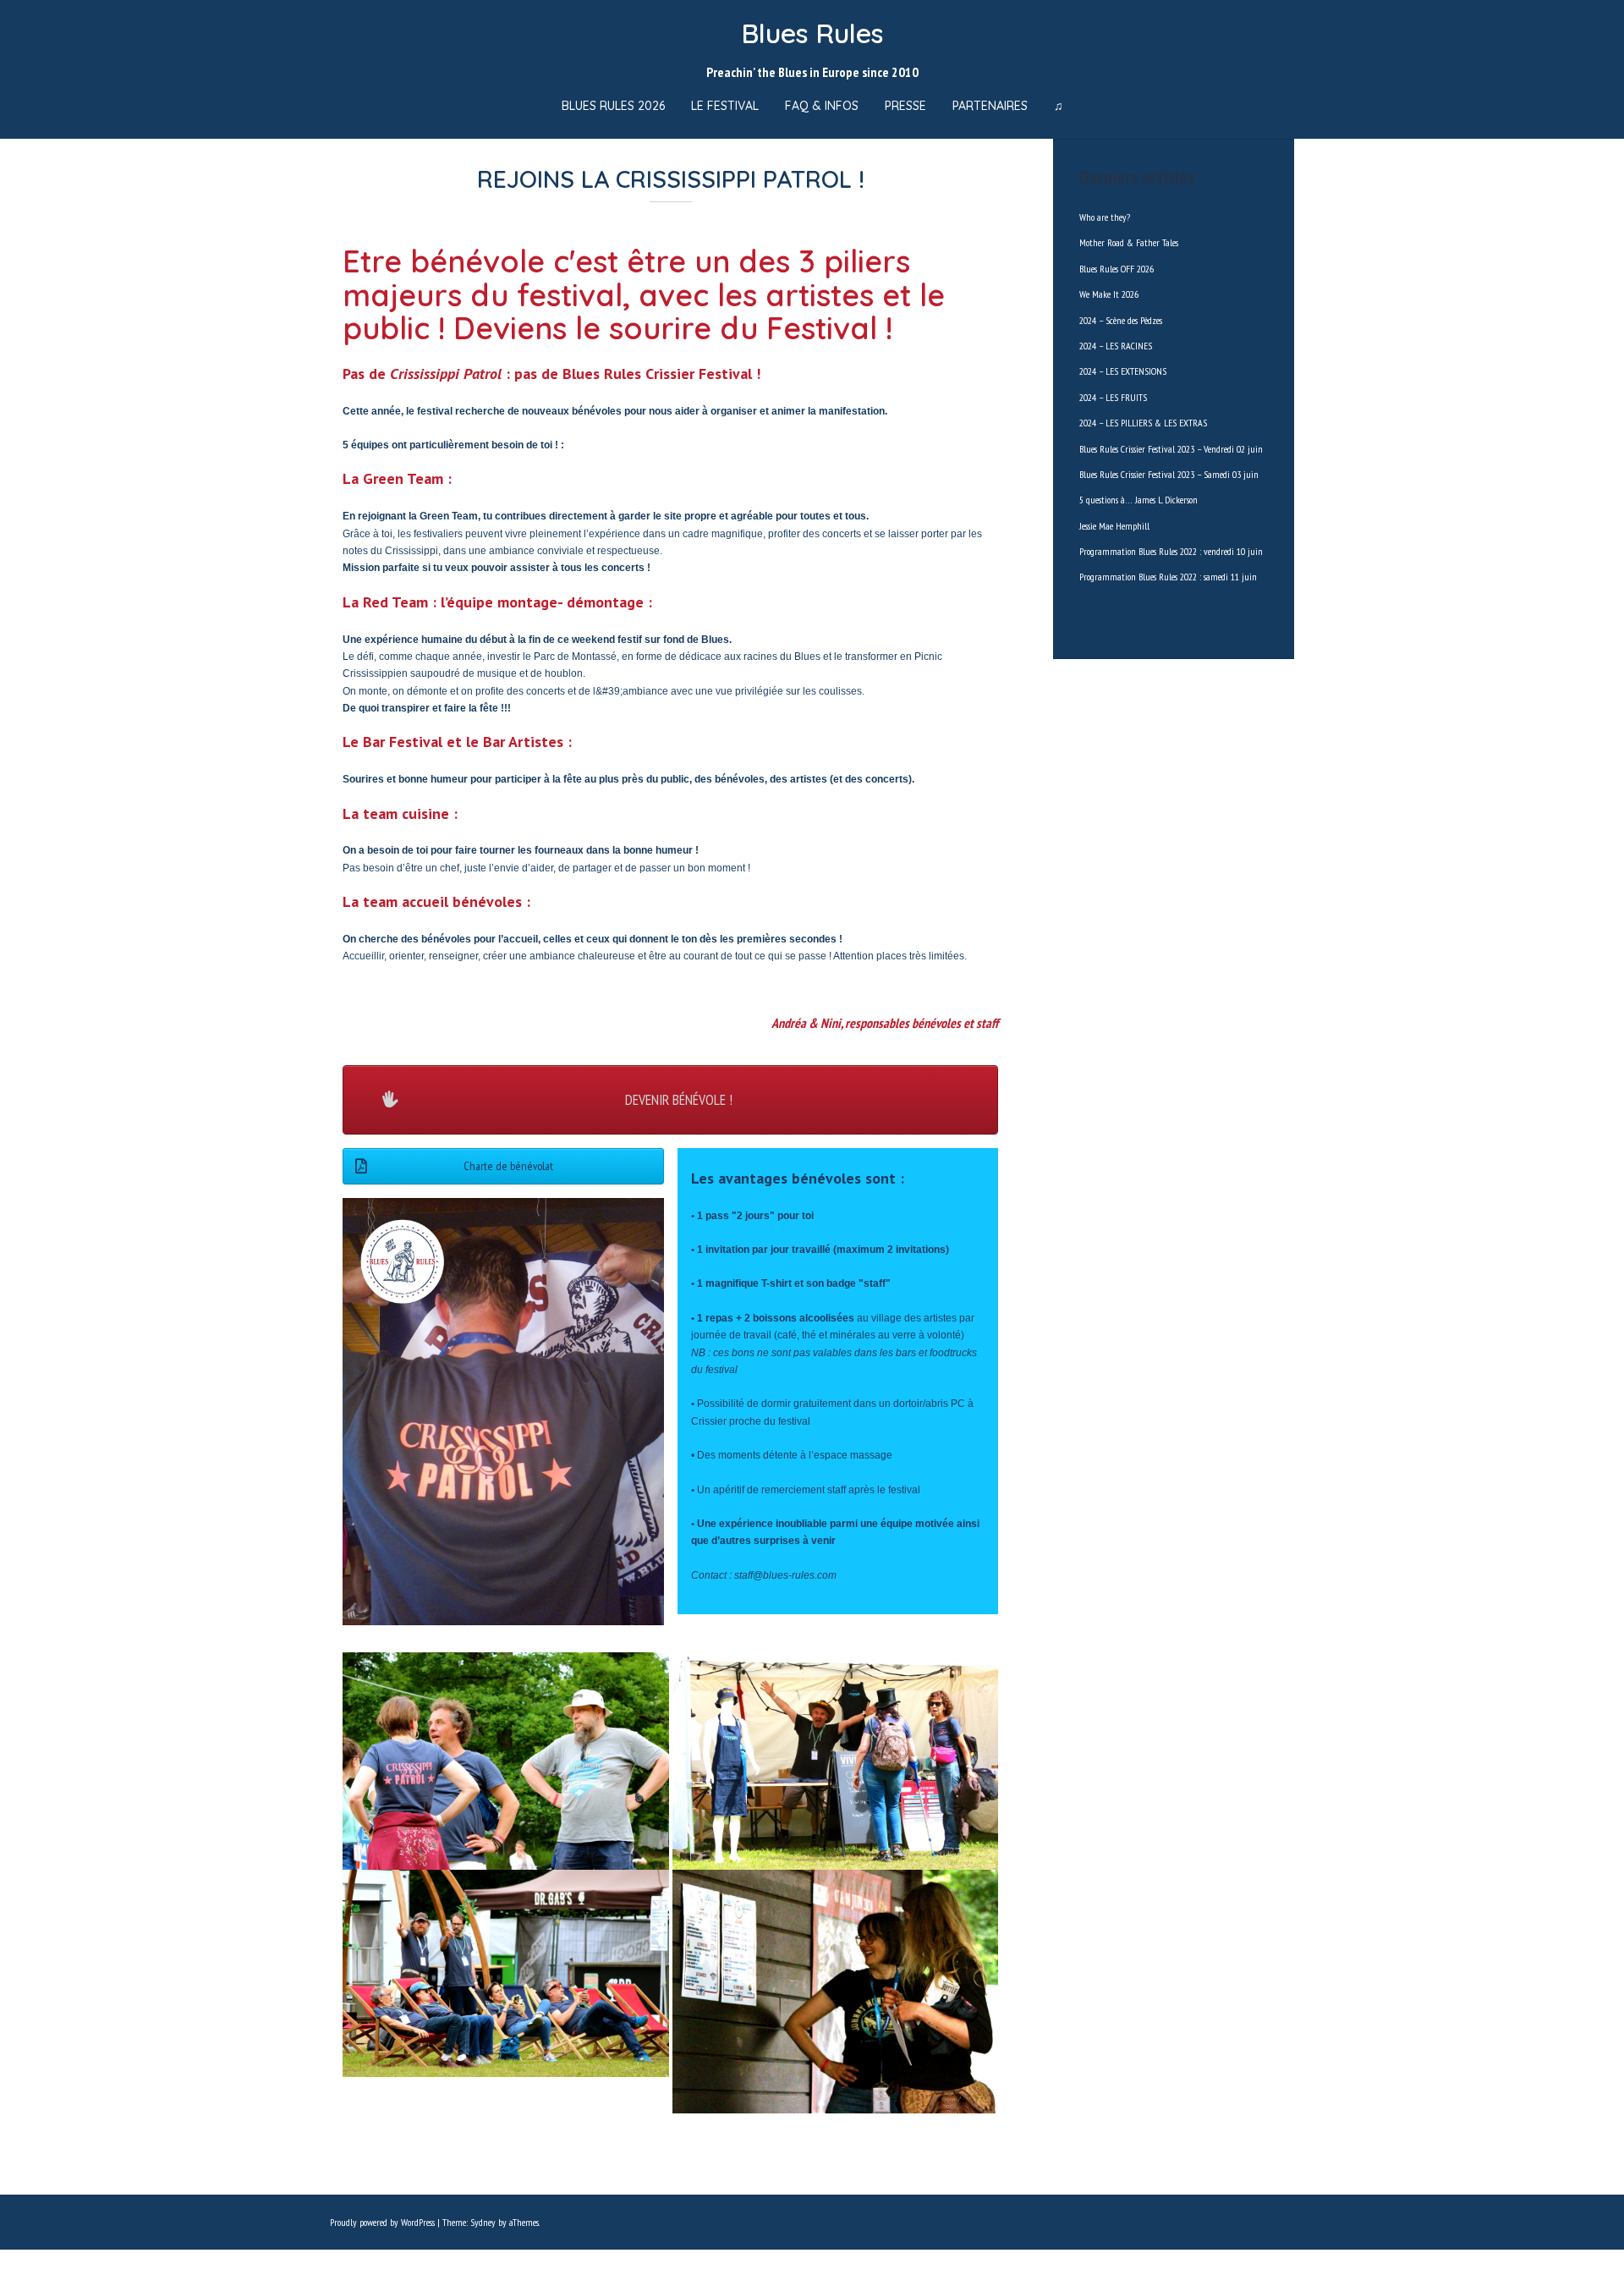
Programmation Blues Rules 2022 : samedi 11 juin (1168, 577)
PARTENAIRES (990, 106)
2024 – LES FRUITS (1113, 397)
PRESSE (905, 106)
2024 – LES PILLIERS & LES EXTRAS (1143, 423)
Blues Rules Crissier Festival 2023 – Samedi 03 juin (1169, 474)
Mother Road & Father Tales (1129, 242)
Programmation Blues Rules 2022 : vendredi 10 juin (1171, 551)
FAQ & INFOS (822, 106)
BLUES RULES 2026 (613, 106)
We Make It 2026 (1109, 294)
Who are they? (1105, 217)
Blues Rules (812, 33)
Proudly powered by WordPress (382, 2222)
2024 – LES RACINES (1116, 346)
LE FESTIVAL (725, 106)
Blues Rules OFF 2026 (1116, 269)
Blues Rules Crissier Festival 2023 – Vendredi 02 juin (1171, 449)
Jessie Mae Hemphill (1114, 526)
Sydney (483, 2222)
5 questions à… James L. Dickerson (1138, 500)
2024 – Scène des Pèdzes (1121, 320)
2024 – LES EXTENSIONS (1123, 371)
